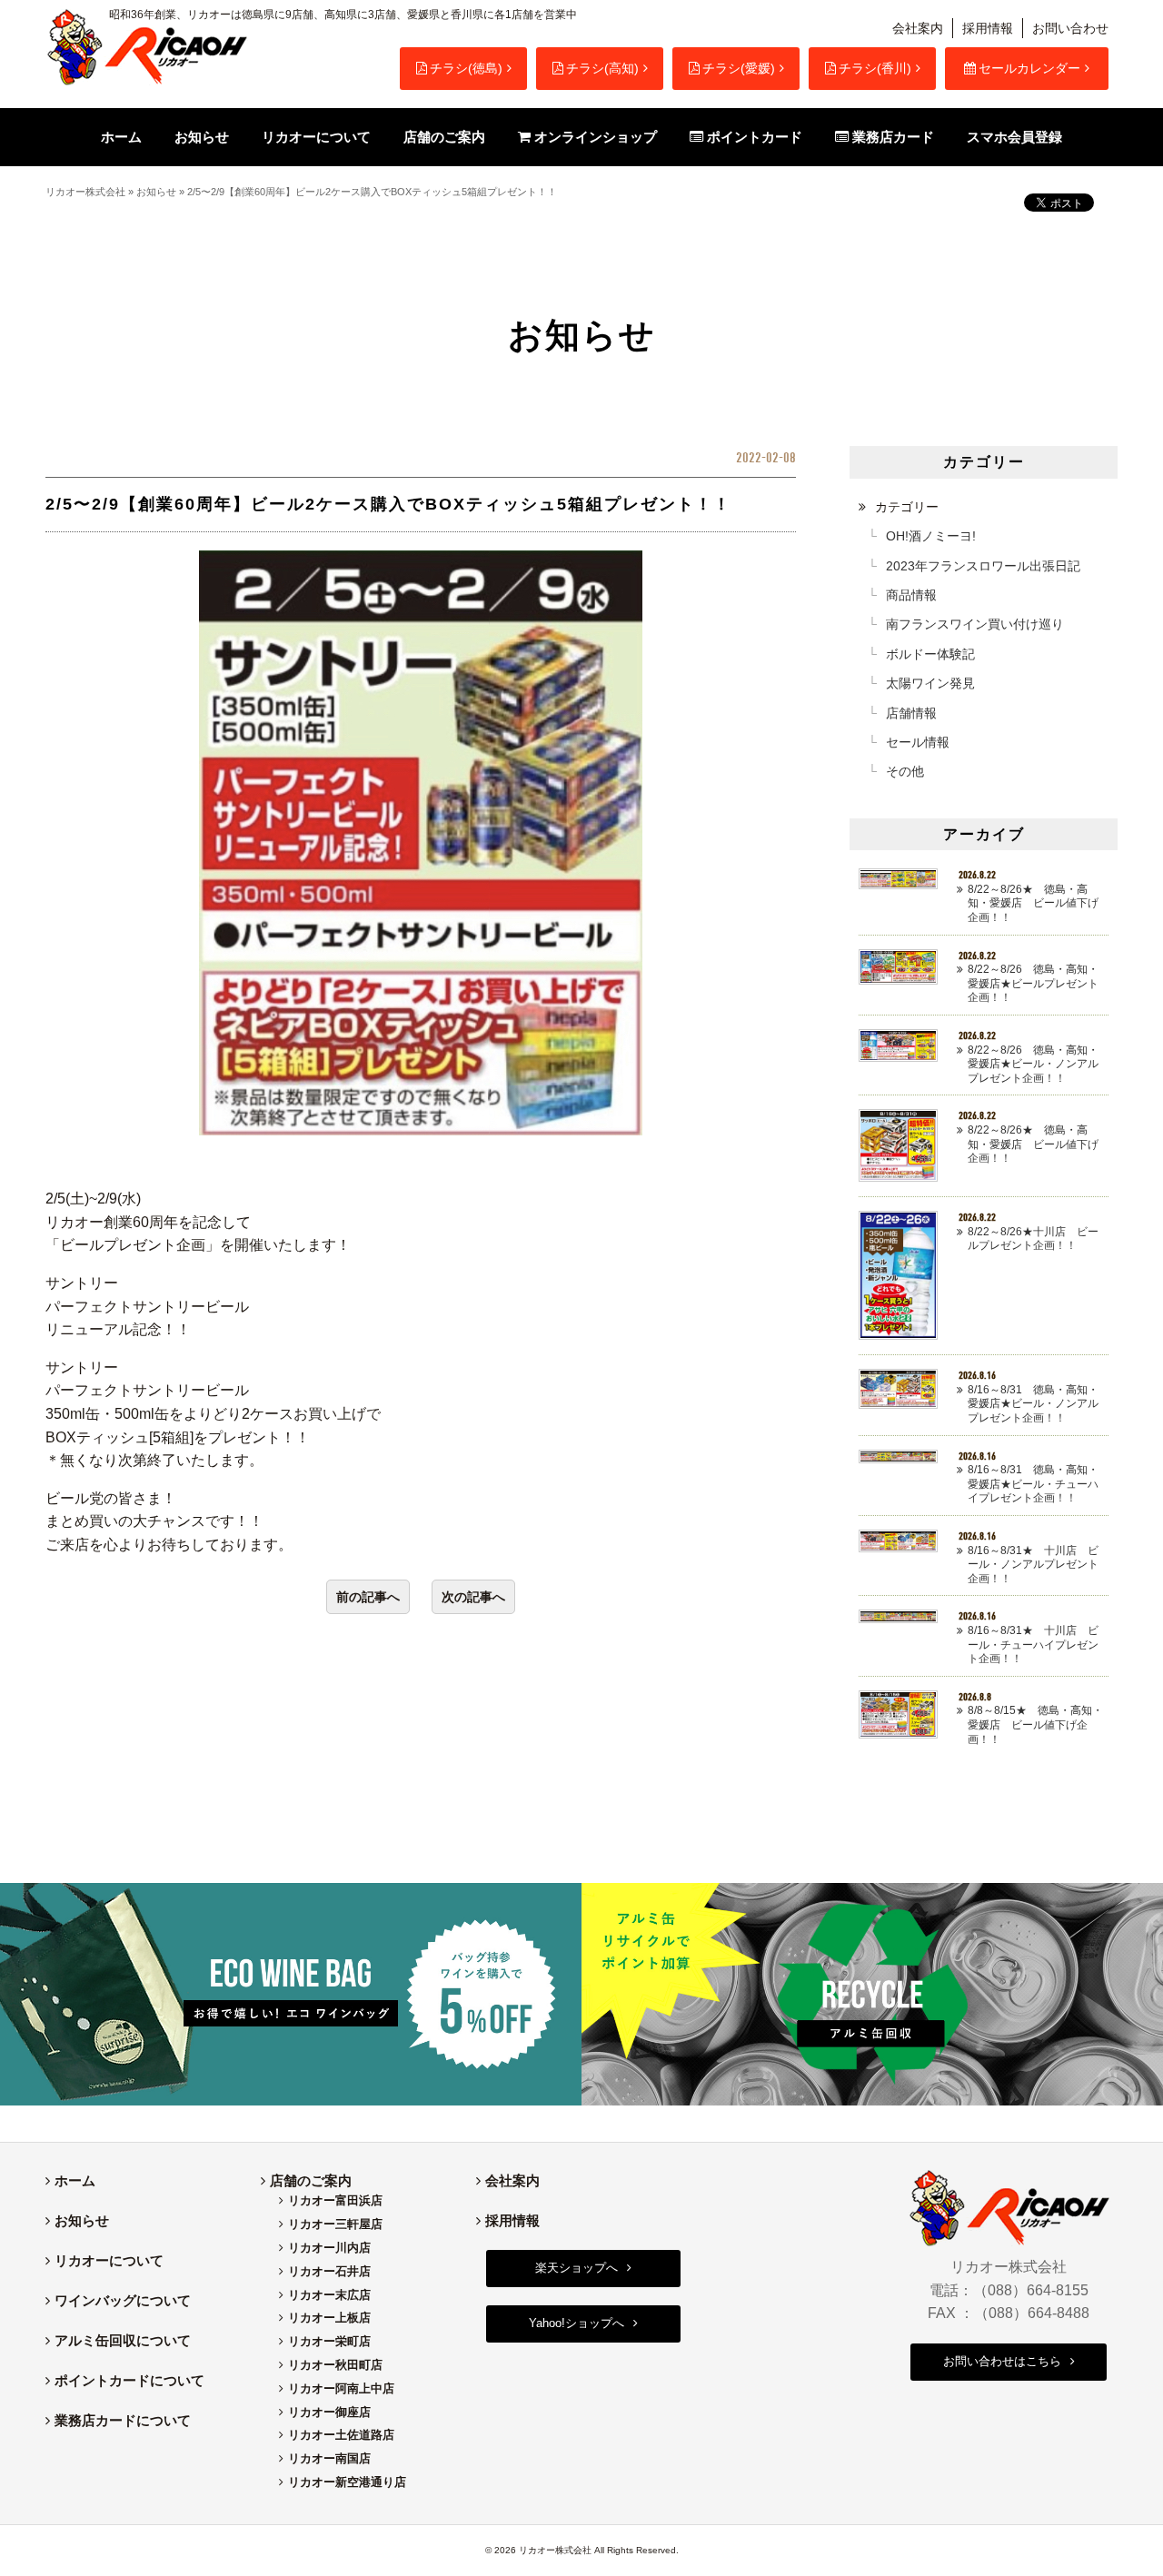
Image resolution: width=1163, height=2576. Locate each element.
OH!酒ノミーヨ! (931, 536)
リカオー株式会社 (85, 192)
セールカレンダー (1029, 68)
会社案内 (918, 28)
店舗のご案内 (311, 2180)
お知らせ (156, 192)
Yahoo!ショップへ (577, 2323)
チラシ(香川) (875, 68)
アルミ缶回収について (123, 2340)
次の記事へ (473, 1597)
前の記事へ (368, 1597)
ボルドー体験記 (930, 654)
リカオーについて (109, 2260)
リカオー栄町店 (329, 2341)
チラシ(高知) (602, 68)
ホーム (75, 2180)
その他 (905, 771)
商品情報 (911, 595)
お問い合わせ (1070, 28)
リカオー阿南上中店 (341, 2388)
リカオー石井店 (329, 2271)
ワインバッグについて (123, 2300)
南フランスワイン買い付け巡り (975, 624)
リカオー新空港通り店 (347, 2482)
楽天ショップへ (577, 2268)
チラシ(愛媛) (739, 68)
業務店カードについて (123, 2420)
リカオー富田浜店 (335, 2200)
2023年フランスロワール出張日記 (983, 566)
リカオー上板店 (329, 2318)
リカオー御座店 (329, 2412)
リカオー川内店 (329, 2248)
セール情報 (918, 742)
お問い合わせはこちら (1002, 2361)
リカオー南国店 (329, 2458)
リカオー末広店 (329, 2295)
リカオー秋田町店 (335, 2365)
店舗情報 (911, 713)
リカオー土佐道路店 (341, 2435)
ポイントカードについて (129, 2380)
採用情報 (988, 28)
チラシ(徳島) (466, 68)
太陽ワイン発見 (930, 683)
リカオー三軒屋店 (335, 2224)
